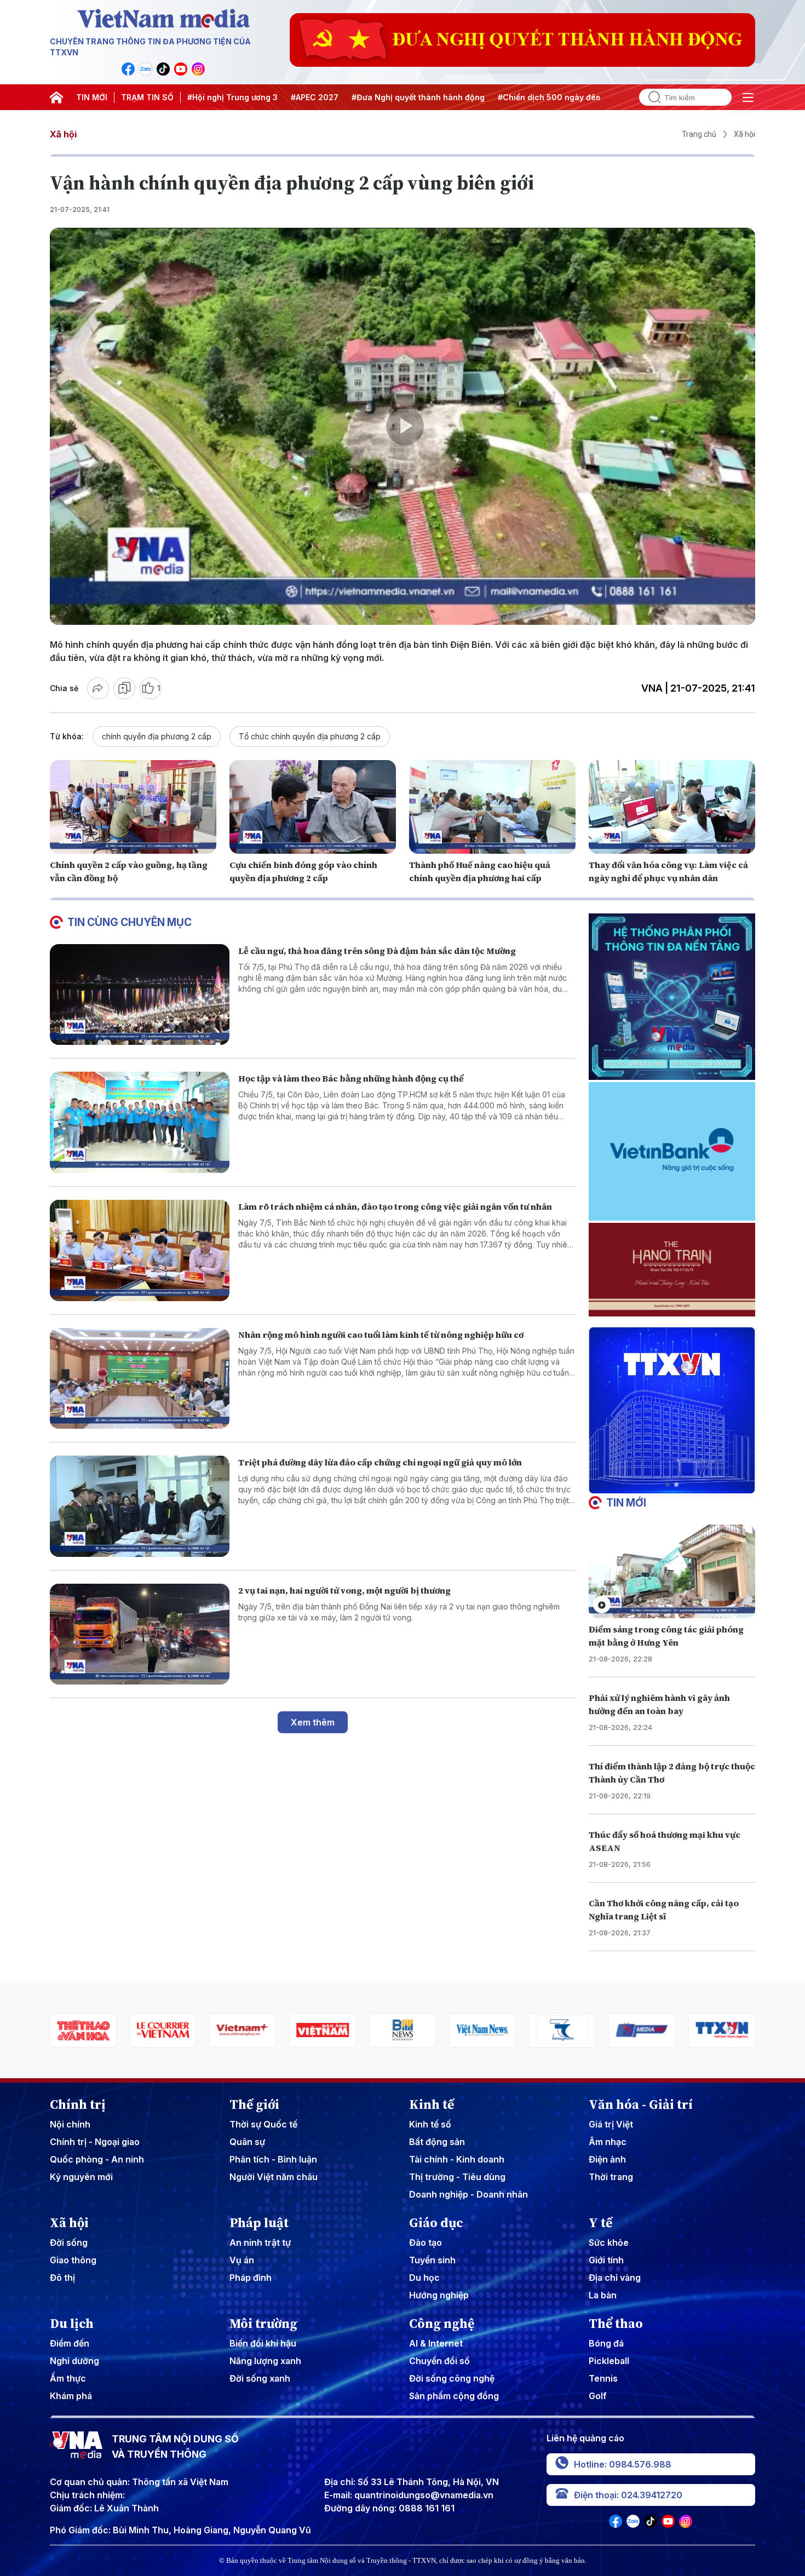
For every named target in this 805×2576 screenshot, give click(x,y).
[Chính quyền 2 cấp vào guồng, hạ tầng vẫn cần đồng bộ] (133, 807)
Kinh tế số (430, 2124)
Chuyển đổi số (439, 2361)
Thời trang (611, 2177)
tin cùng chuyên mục (130, 922)
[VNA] (128, 69)
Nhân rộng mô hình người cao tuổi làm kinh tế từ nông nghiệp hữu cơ (381, 1335)
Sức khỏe (609, 2242)
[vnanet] (578, 2030)
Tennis (603, 2378)
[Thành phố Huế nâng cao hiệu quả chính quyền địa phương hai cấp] (492, 807)
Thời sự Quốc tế (263, 2124)
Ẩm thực (68, 2378)
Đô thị (62, 2278)
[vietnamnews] (338, 2030)
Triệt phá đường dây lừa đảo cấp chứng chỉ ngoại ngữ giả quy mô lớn (380, 1462)
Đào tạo (426, 2242)
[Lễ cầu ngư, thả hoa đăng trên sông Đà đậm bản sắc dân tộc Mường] (140, 995)
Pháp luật (259, 2223)
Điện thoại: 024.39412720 (628, 2495)
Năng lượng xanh (265, 2361)
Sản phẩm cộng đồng (454, 2396)
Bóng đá (606, 2343)
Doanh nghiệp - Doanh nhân (468, 2194)
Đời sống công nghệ (452, 2378)
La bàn (603, 2295)
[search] (650, 97)
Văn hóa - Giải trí (641, 2104)
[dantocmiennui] (418, 2030)
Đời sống (69, 2242)
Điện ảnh (607, 2159)
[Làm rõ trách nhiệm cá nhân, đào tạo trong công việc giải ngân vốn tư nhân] (140, 1250)
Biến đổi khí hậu (263, 2343)
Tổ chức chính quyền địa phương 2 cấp (310, 736)
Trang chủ (699, 134)
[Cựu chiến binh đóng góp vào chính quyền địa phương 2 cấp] (313, 807)
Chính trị (78, 2104)
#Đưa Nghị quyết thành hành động (418, 97)
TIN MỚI (92, 97)
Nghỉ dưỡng (74, 2361)
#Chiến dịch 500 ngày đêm (550, 97)
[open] (748, 97)
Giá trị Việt (611, 2124)
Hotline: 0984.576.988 (623, 2464)
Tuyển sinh (432, 2260)
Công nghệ (442, 2324)
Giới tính (606, 2260)
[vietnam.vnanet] (179, 2030)
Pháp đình (251, 2278)
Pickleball (609, 2361)
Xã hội (63, 134)
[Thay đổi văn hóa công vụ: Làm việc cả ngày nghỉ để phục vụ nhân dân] (672, 807)
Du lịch (72, 2324)
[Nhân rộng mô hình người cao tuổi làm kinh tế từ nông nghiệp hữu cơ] (140, 1379)
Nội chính (70, 2124)
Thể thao (616, 2324)
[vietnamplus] (99, 2030)
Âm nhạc (608, 2142)
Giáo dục (436, 2223)
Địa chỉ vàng (615, 2278)
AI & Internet (436, 2343)
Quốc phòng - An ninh (97, 2159)
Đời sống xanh (260, 2378)
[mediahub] (498, 2030)
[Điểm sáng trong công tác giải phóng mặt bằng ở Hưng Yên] (672, 1571)
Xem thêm (313, 1722)
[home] (56, 97)
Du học (424, 2278)
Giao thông (73, 2260)
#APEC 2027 (315, 97)
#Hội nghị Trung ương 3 (232, 97)
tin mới (626, 1503)
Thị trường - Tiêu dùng (457, 2177)
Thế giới (254, 2104)
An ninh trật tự (260, 2242)
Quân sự (247, 2142)
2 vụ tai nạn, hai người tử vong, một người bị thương (344, 1590)
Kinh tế (432, 2104)
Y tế (600, 2223)
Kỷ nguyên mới (81, 2177)
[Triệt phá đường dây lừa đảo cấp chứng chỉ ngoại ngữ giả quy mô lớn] (140, 1506)
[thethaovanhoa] (738, 2030)
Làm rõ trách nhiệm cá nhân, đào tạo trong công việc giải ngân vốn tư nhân (395, 1206)
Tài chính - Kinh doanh (457, 2159)
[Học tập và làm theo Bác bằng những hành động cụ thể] (140, 1122)
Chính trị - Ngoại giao (95, 2142)
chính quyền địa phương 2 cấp (157, 736)
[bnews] (258, 2030)
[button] (668, 1485)
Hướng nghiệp (439, 2295)
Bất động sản (437, 2142)
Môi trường (263, 2324)
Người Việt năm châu (274, 2177)
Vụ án (242, 2260)
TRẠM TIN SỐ (147, 97)
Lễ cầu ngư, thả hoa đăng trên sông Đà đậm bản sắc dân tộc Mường (377, 951)
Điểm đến (70, 2343)
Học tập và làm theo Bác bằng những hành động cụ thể (351, 1078)
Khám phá (71, 2396)
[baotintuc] (658, 2030)
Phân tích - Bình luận (273, 2159)
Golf (598, 2396)
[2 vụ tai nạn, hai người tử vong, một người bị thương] (140, 1634)
